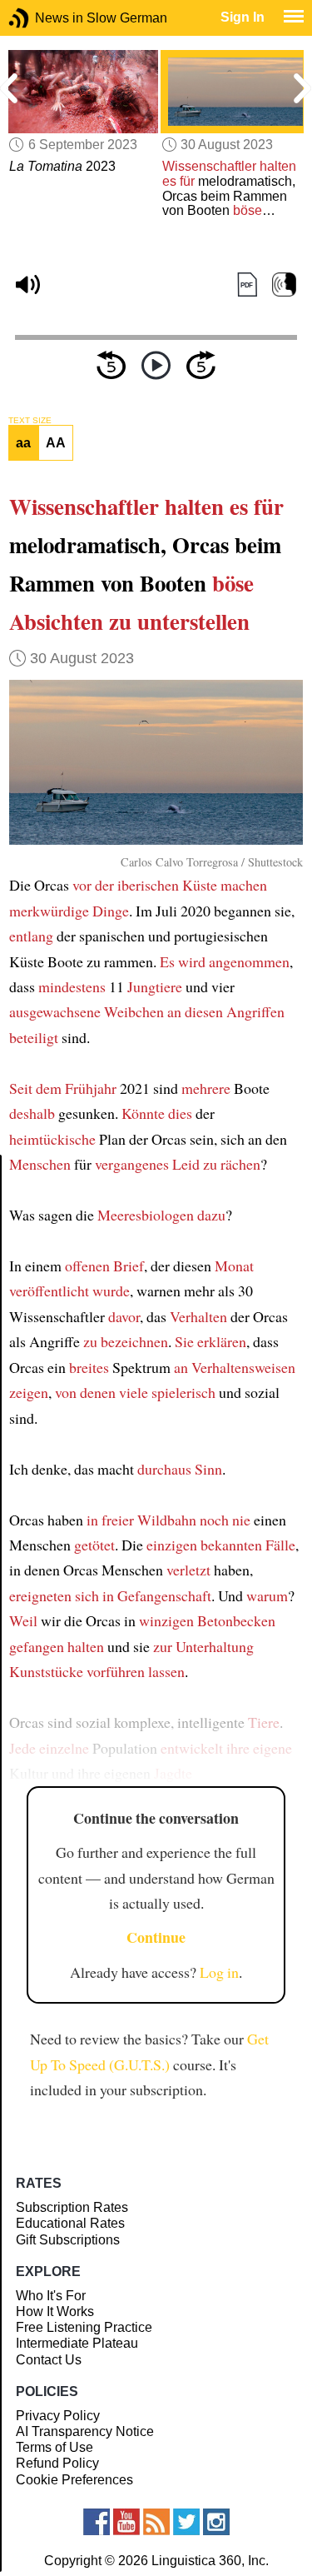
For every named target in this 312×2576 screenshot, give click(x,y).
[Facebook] (97, 2522)
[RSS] (156, 2522)
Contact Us (49, 2360)
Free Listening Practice (84, 2327)
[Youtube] (126, 2522)
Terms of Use (54, 2447)
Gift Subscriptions (68, 2240)
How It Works (55, 2311)
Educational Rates (70, 2223)
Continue (156, 1937)
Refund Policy (57, 2463)
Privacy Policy (58, 2416)
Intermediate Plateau (77, 2343)
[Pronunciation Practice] (284, 285)
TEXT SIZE (30, 421)
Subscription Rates (72, 2207)
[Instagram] (216, 2522)
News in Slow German (44, 18)
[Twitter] (186, 2522)
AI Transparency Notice (85, 2431)
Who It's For (51, 2296)
